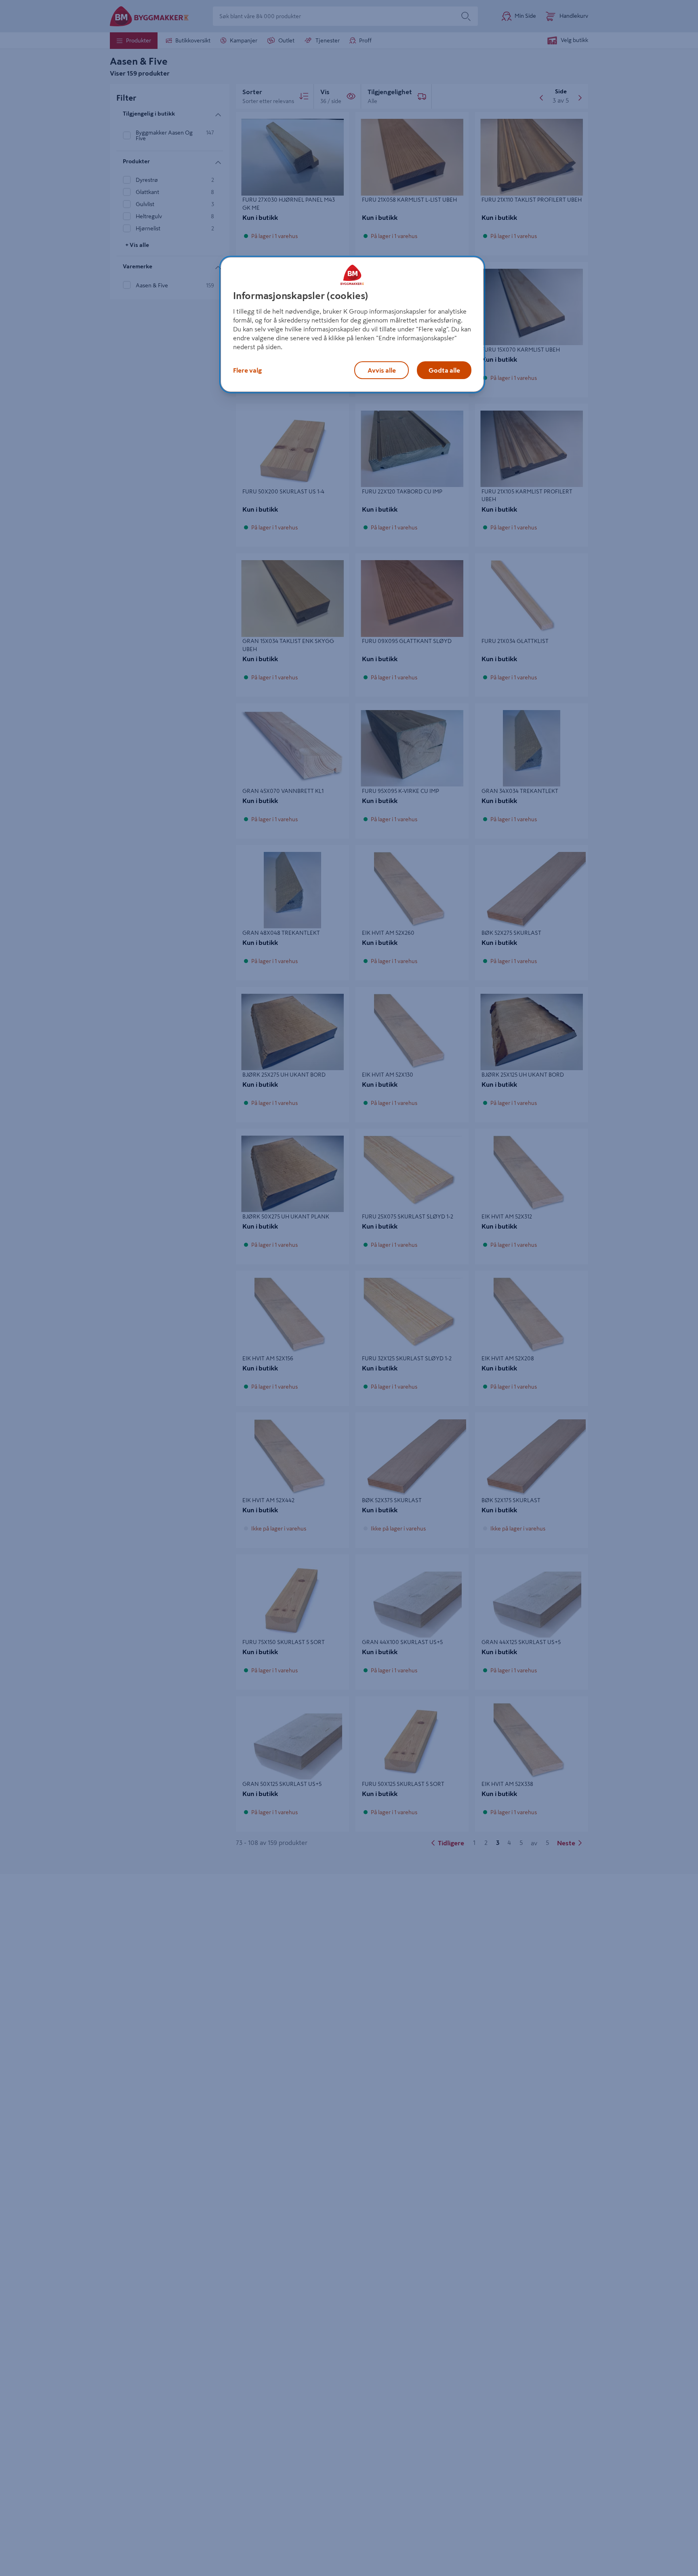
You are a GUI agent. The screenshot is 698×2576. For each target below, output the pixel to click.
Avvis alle (382, 370)
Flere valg (247, 370)
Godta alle (444, 370)
